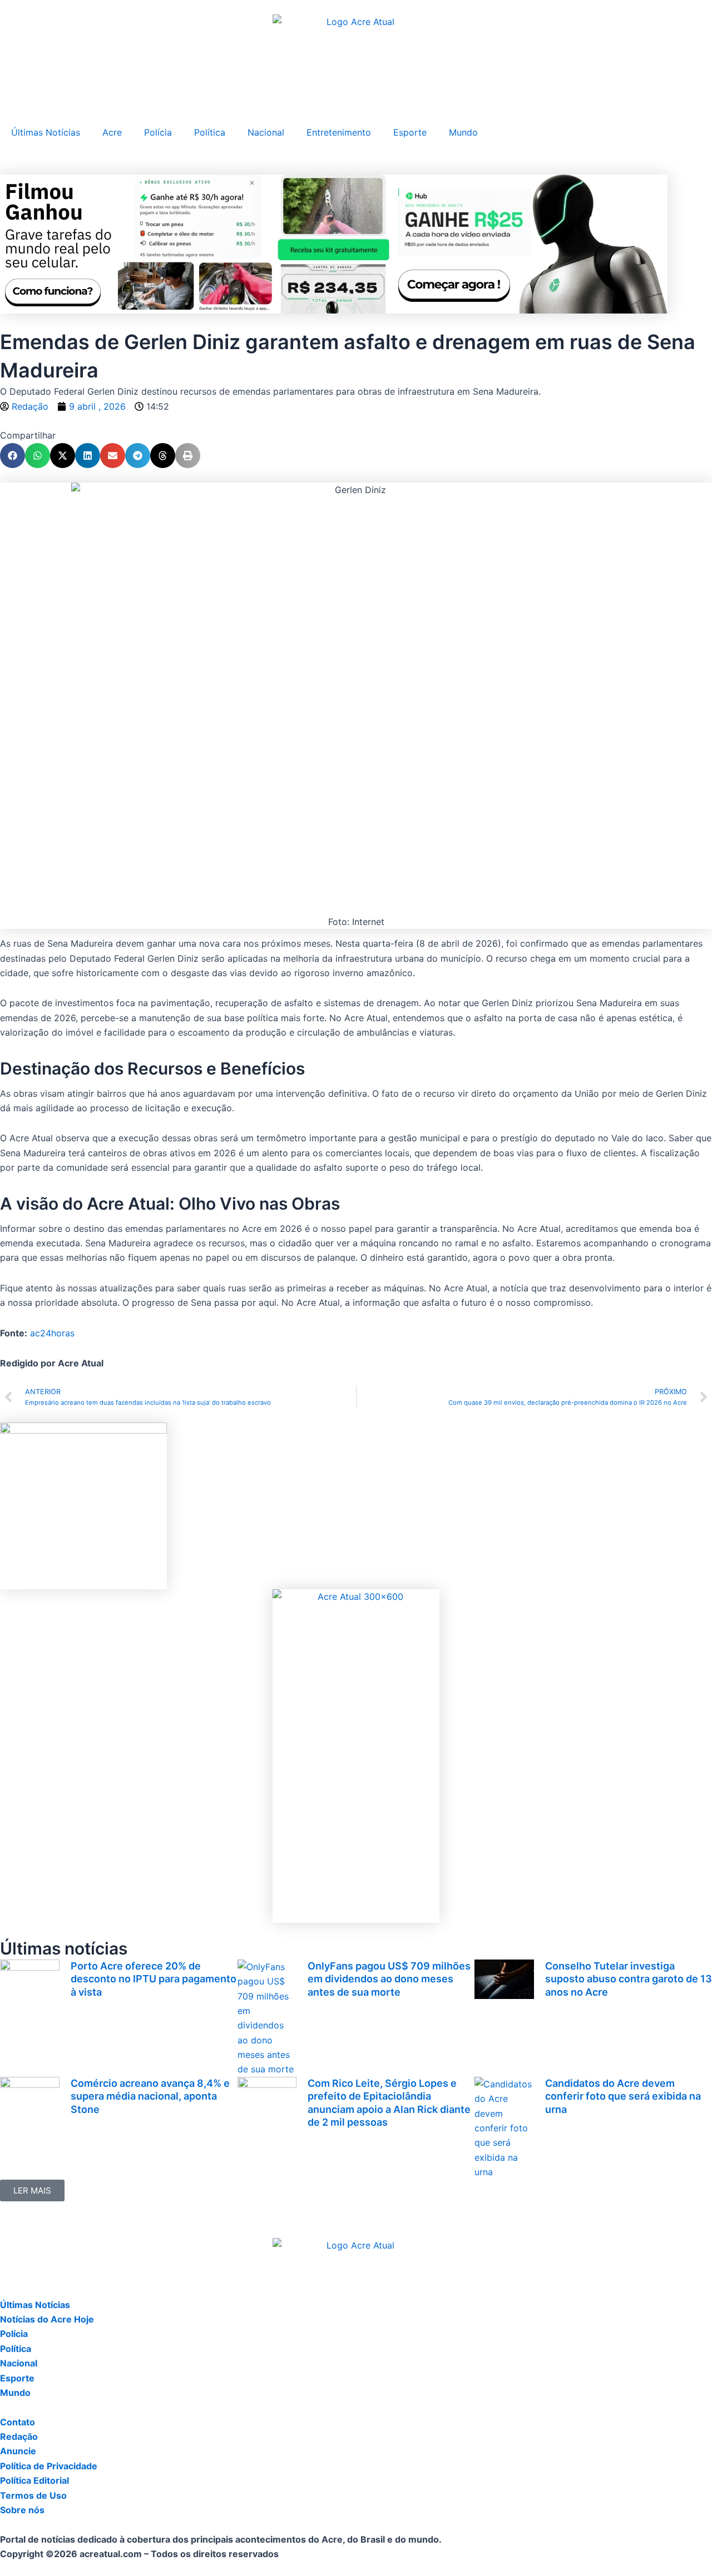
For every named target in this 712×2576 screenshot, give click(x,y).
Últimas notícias (64, 1948)
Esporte (410, 132)
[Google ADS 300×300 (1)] (83, 1505)
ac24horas (52, 1333)
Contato (18, 2422)
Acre (112, 132)
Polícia (158, 132)
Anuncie (18, 2451)
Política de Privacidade (49, 2466)
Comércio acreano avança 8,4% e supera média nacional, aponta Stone (150, 2096)
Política (210, 132)
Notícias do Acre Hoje (47, 2319)
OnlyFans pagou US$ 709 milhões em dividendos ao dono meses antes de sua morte (389, 1979)
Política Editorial (34, 2480)
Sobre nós (22, 2510)
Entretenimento (339, 132)
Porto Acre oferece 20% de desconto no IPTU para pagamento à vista (154, 1979)
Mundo (463, 132)
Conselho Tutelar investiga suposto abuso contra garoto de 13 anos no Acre (629, 1979)
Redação (19, 2436)
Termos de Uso (33, 2495)
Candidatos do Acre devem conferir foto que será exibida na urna (623, 2096)
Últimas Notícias (46, 132)
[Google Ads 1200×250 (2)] (334, 243)
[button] (13, 456)
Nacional (266, 132)
